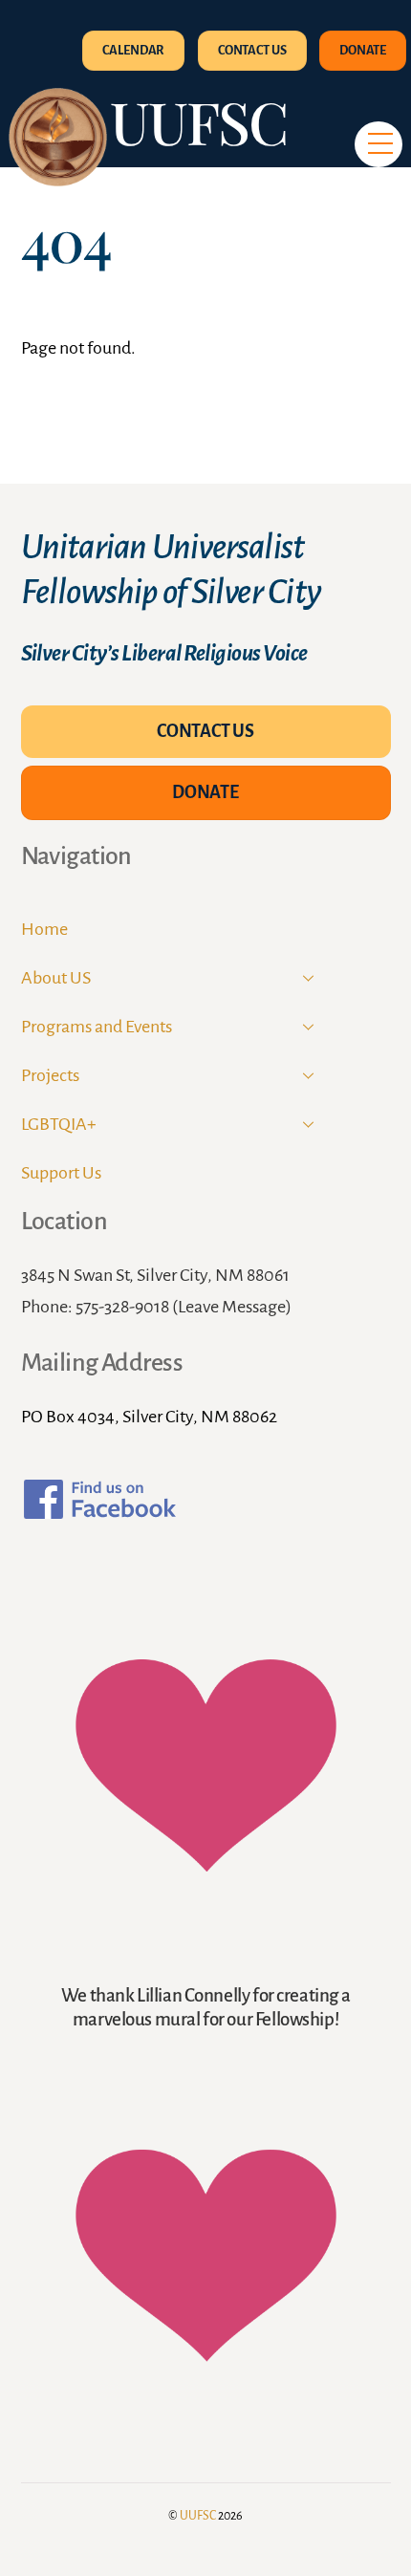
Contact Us (252, 50)
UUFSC (198, 2516)
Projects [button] (50, 1075)
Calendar (133, 50)
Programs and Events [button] (97, 1027)
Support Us (61, 1173)
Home (44, 929)
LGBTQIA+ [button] (59, 1124)
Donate (363, 50)
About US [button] (56, 978)
